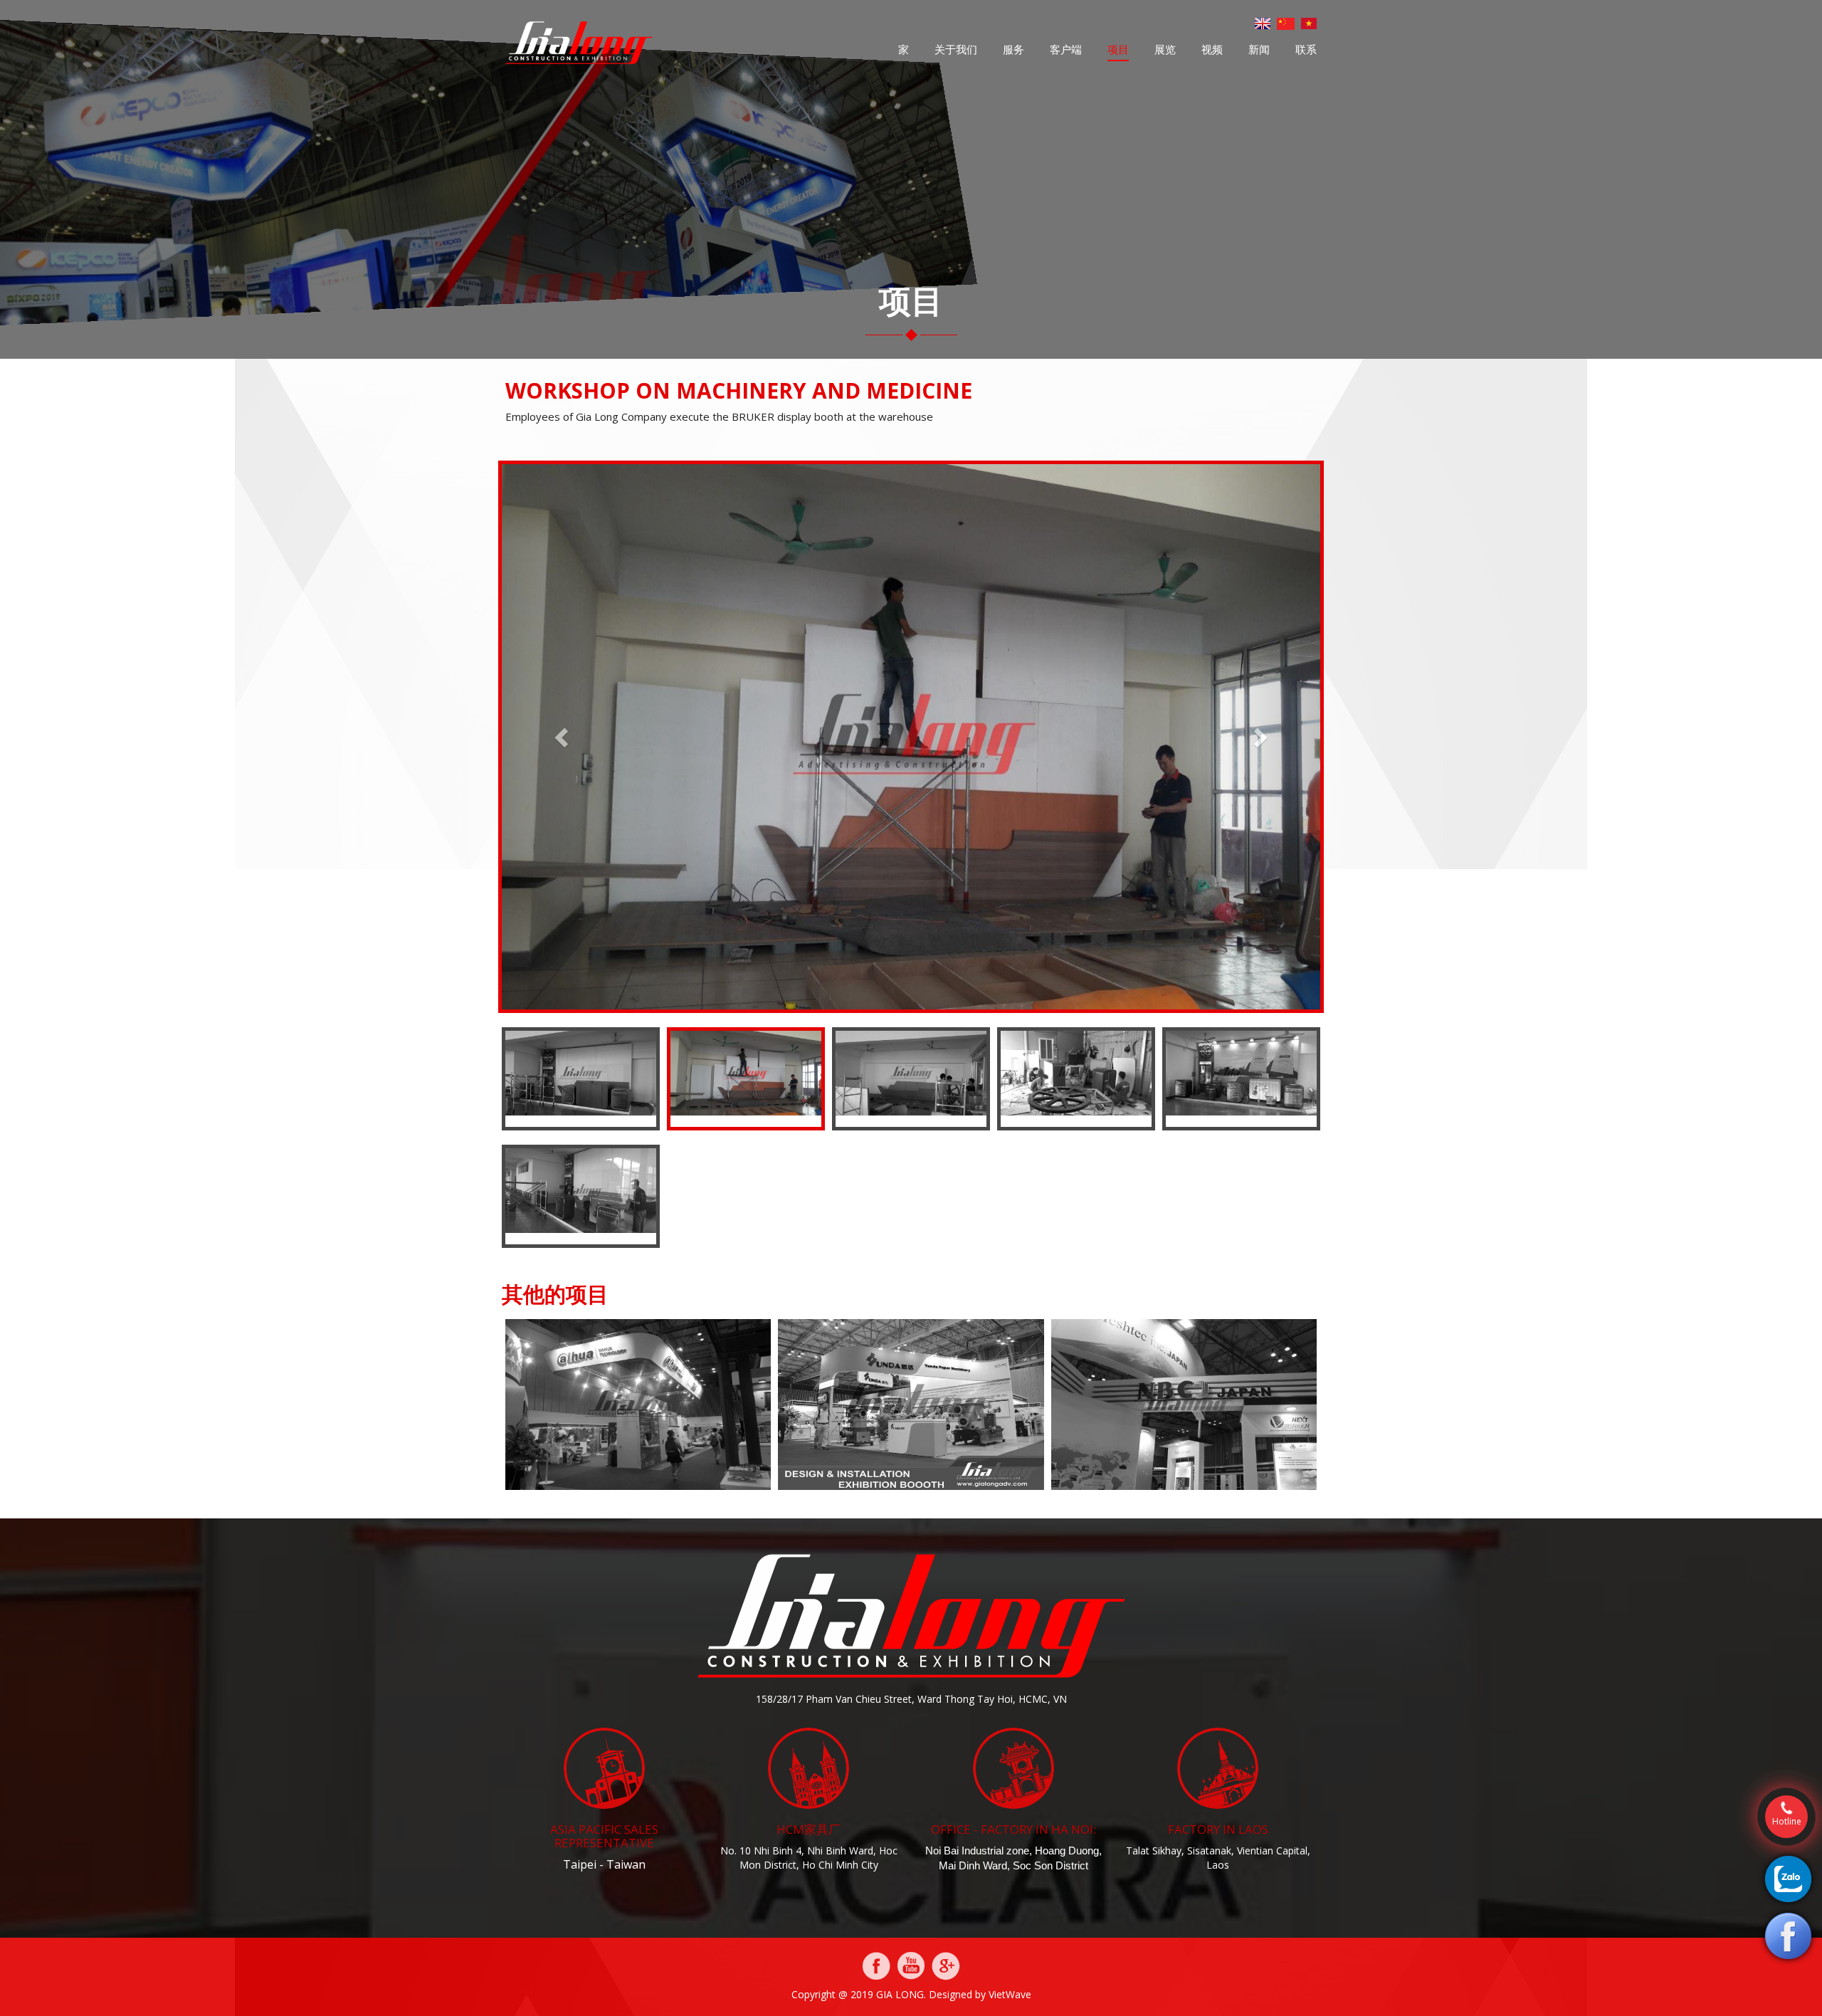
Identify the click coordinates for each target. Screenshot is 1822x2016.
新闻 (1259, 49)
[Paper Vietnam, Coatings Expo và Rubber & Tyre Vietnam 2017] (911, 1403)
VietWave (1010, 1994)
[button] (563, 737)
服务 (1013, 49)
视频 (1212, 49)
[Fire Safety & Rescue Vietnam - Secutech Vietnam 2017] (638, 1403)
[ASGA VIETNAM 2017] (1184, 1403)
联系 (1306, 49)
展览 (1165, 49)
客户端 (1066, 49)
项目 (1118, 49)
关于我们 (956, 49)
